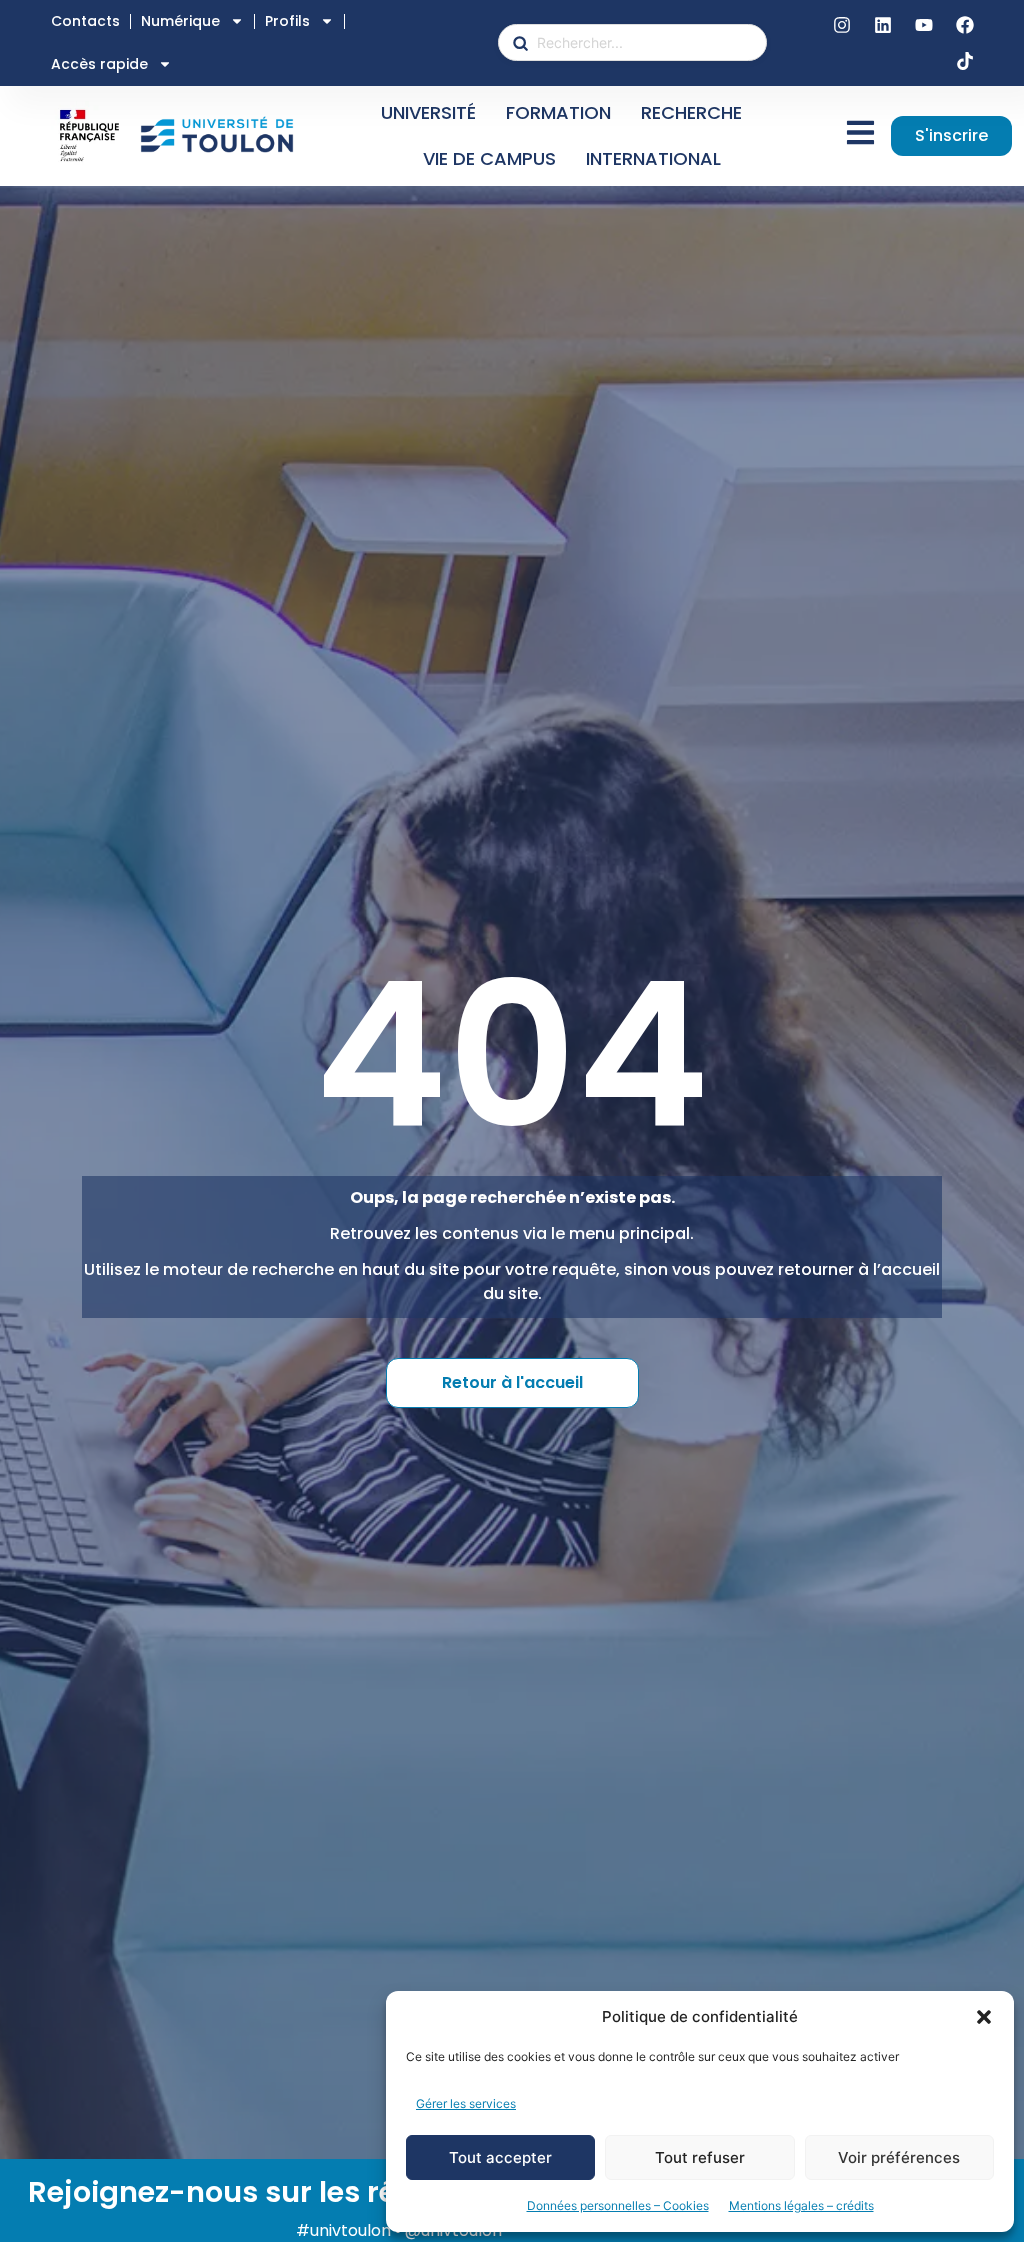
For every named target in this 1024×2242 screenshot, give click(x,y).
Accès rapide (99, 64)
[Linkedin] (883, 25)
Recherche (691, 112)
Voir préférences (899, 2157)
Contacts (85, 21)
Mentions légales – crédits (801, 2205)
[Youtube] (924, 25)
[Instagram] (842, 25)
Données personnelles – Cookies (618, 2205)
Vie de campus (489, 158)
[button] (984, 2017)
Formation (558, 112)
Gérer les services (466, 2103)
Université (428, 112)
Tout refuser (700, 2157)
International (653, 158)
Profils (287, 21)
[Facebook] (965, 25)
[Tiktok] (965, 61)
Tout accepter (500, 2157)
